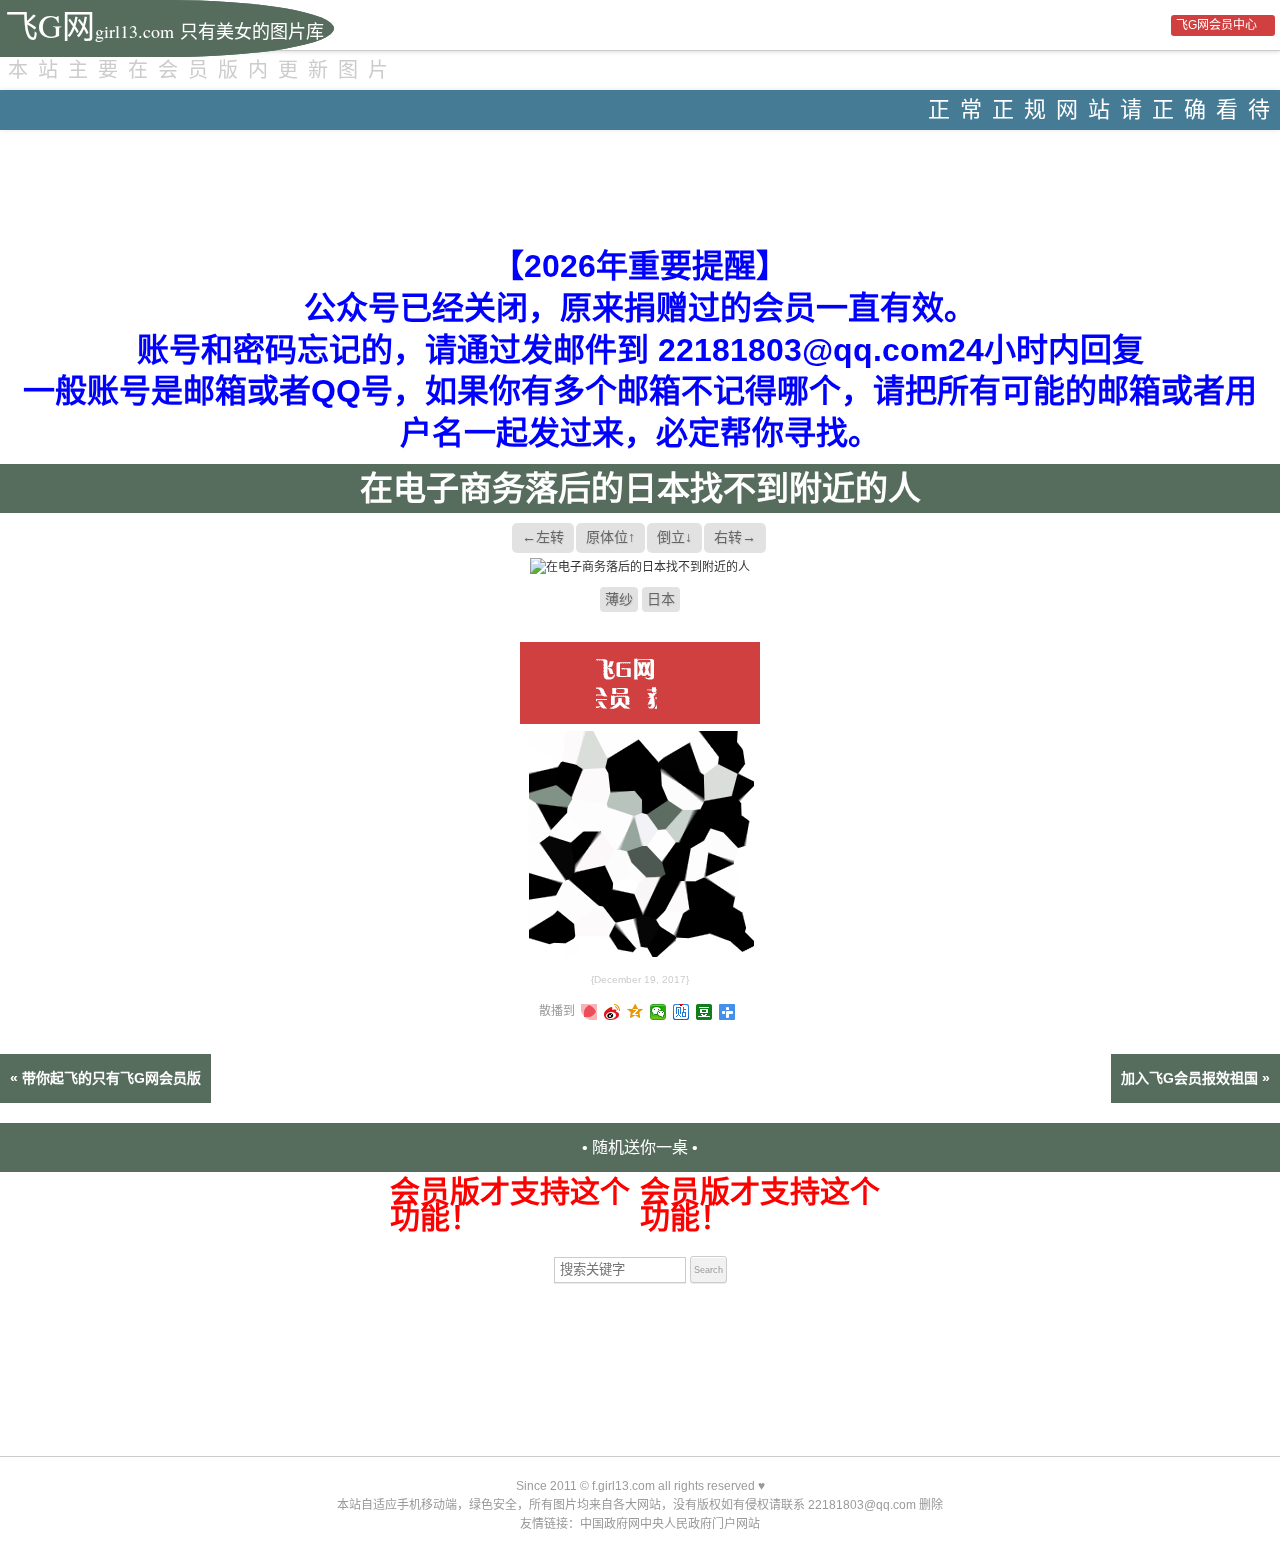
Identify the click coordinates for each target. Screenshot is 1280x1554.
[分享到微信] (658, 1012)
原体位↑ (610, 537)
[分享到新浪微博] (612, 1012)
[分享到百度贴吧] (681, 1012)
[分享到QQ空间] (635, 1012)
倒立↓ (674, 537)
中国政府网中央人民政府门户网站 (670, 1524)
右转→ (735, 537)
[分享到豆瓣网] (704, 1012)
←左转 (543, 537)
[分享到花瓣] (589, 1012)
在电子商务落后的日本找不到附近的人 (640, 488)
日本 (661, 599)
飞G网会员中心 (1216, 25)
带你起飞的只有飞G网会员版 (111, 1078)
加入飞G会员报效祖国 (1189, 1078)
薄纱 (619, 599)
